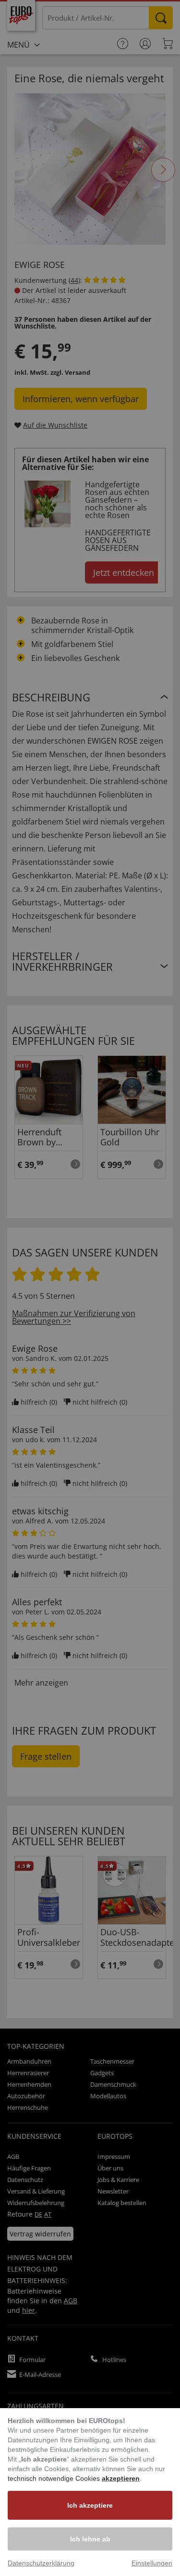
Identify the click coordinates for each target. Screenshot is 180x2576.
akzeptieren (121, 2478)
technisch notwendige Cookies (55, 2478)
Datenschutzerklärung (41, 2563)
